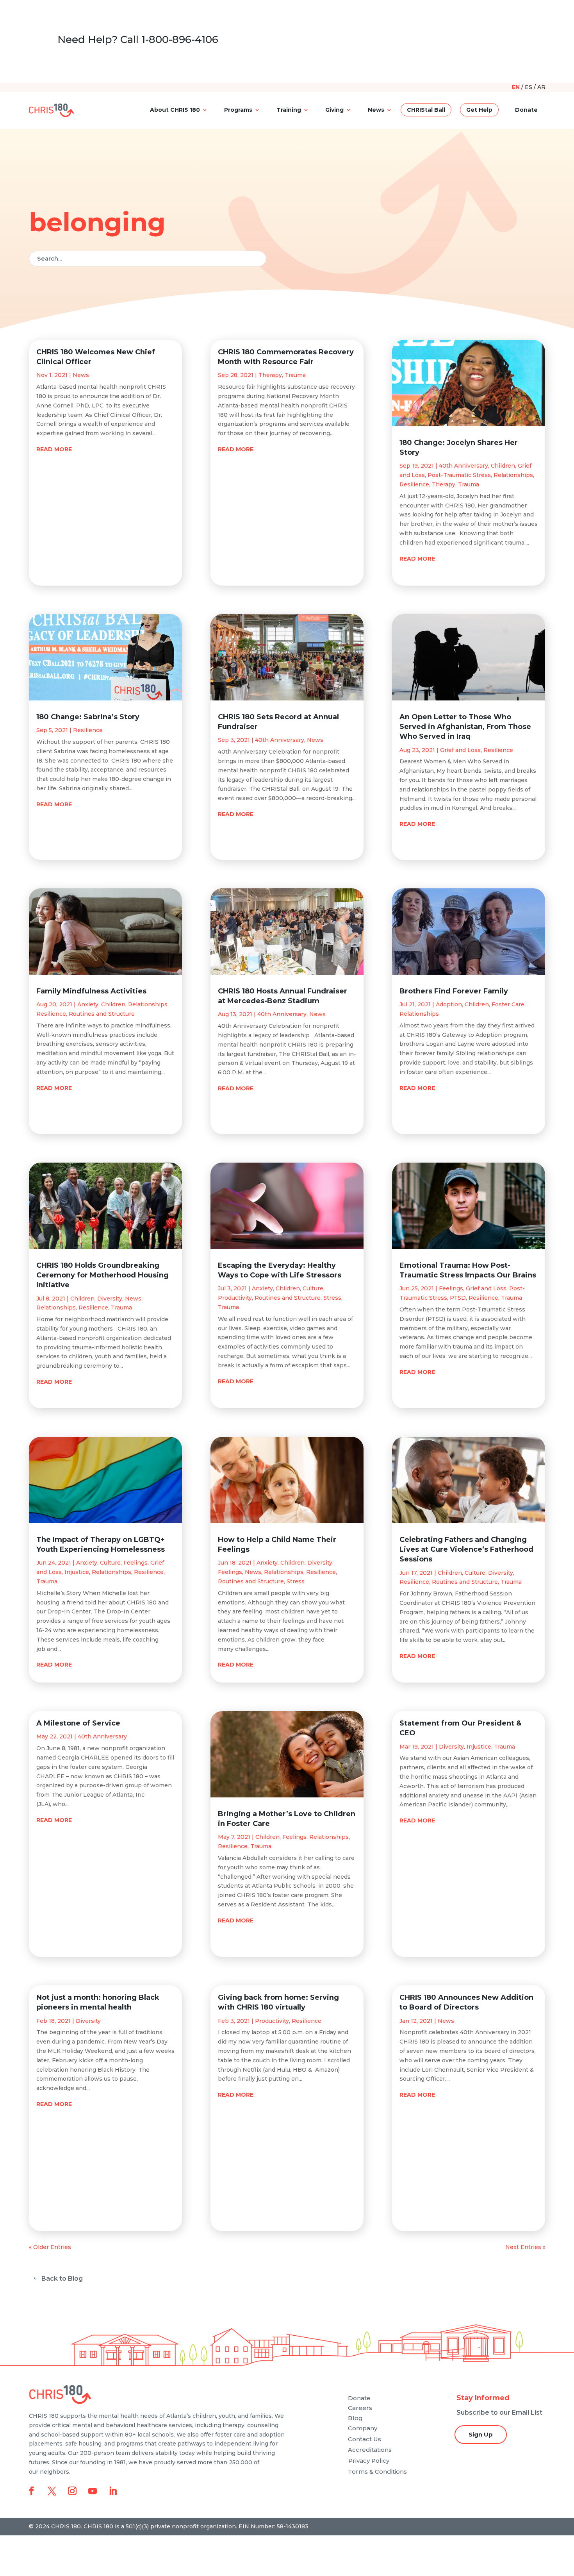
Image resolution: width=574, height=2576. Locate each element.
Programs (238, 110)
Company (363, 2428)
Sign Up (481, 2434)
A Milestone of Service (78, 1723)
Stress (332, 1298)
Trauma (121, 1308)
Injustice (77, 1572)
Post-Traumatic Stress (459, 475)
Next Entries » (525, 2247)
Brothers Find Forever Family (454, 991)
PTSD (458, 1298)
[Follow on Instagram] (72, 2491)
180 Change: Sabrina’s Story (88, 717)
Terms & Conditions (377, 2471)
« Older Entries (50, 2247)
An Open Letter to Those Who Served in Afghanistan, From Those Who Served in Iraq (465, 727)
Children (113, 1004)
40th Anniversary (102, 1736)
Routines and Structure (102, 1014)
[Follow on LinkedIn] (113, 2491)
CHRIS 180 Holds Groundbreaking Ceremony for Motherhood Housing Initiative (102, 1275)
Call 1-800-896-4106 (169, 39)
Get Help (479, 110)
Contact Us (365, 2439)
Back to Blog (62, 2279)
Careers (360, 2408)
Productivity (235, 1298)
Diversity (110, 1299)
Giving (334, 110)
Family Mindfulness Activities (91, 991)
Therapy (270, 375)
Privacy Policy (369, 2461)
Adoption (449, 1004)
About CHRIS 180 (175, 110)
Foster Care (508, 1004)
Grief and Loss (460, 750)
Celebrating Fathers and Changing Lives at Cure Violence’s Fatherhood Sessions (466, 1549)
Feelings (135, 1563)
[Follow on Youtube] (93, 2491)
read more (54, 449)
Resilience (88, 730)
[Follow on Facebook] (32, 2491)
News (376, 110)
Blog (355, 2418)
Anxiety (88, 1004)
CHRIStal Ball (426, 110)
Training (289, 110)
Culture (110, 1563)
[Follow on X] (52, 2491)
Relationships (148, 1004)
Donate (526, 110)
